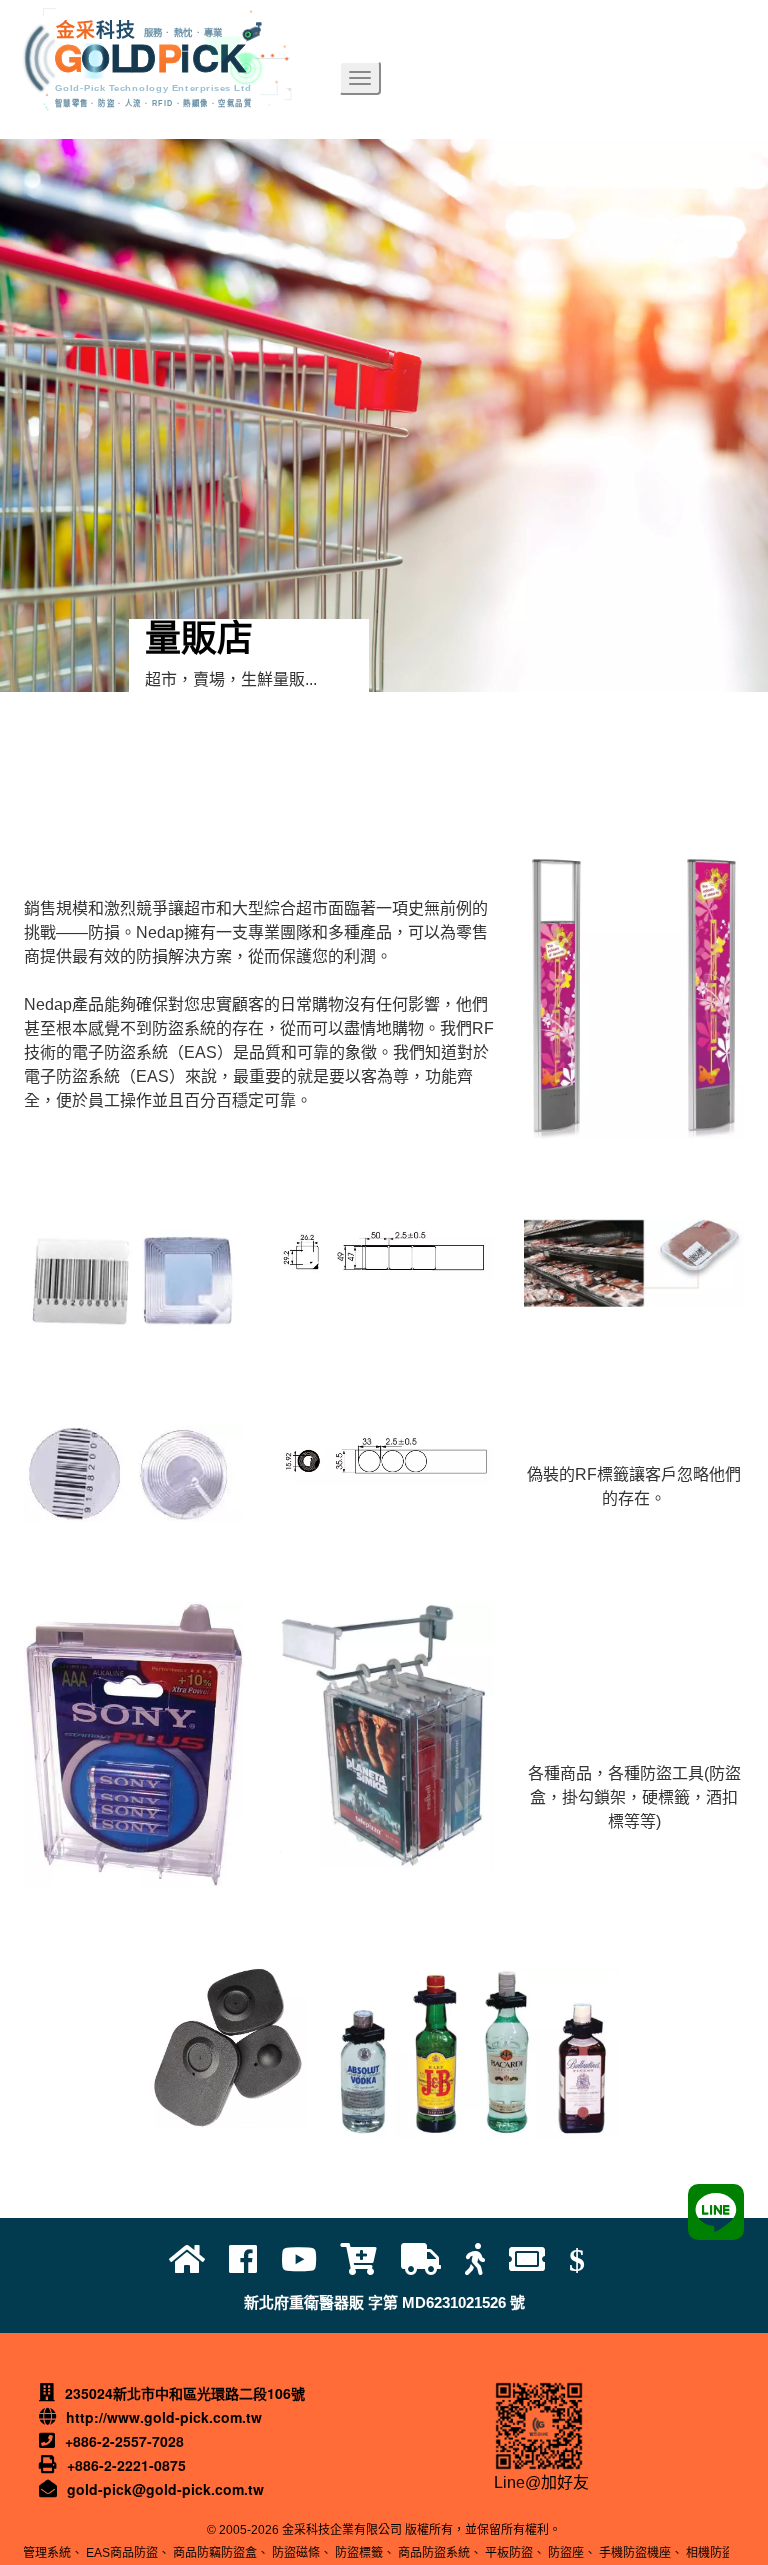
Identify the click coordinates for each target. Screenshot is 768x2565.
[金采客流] (487, 2260)
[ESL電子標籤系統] (539, 2260)
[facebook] (255, 2260)
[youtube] (311, 2260)
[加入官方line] (716, 2212)
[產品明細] (371, 2260)
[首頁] (199, 2260)
